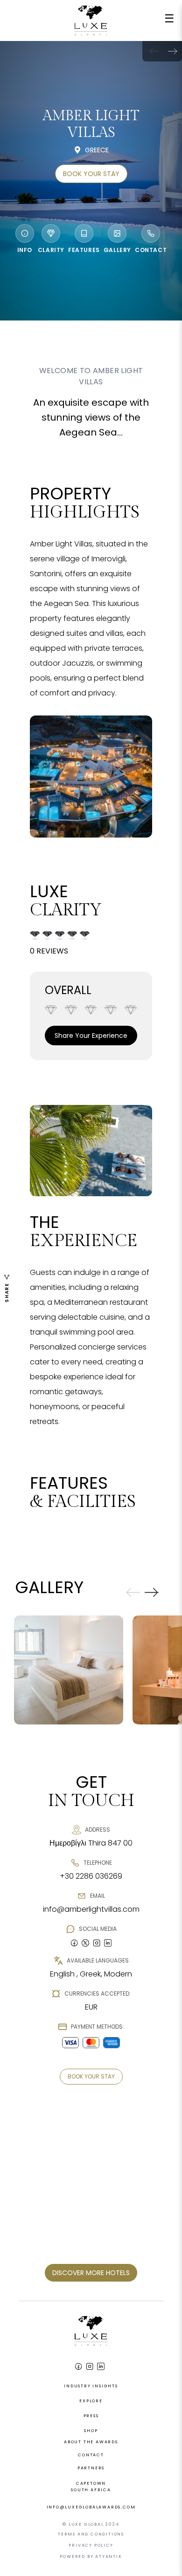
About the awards (91, 2442)
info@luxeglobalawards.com (91, 2507)
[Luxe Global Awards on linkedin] (108, 1943)
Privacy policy (91, 2545)
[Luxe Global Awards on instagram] (97, 1943)
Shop (91, 2431)
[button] (173, 51)
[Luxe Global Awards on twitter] (85, 1943)
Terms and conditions (91, 2534)
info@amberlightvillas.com (91, 1909)
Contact (91, 2455)
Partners (91, 2468)
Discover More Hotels (91, 2273)
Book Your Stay (91, 174)
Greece (97, 150)
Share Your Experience (91, 1036)
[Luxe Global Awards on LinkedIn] (101, 2366)
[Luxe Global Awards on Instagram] (90, 2366)
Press (91, 2416)
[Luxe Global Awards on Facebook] (78, 2366)
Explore (91, 2401)
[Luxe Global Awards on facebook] (74, 1943)
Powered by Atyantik (91, 2556)
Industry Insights (91, 2386)
